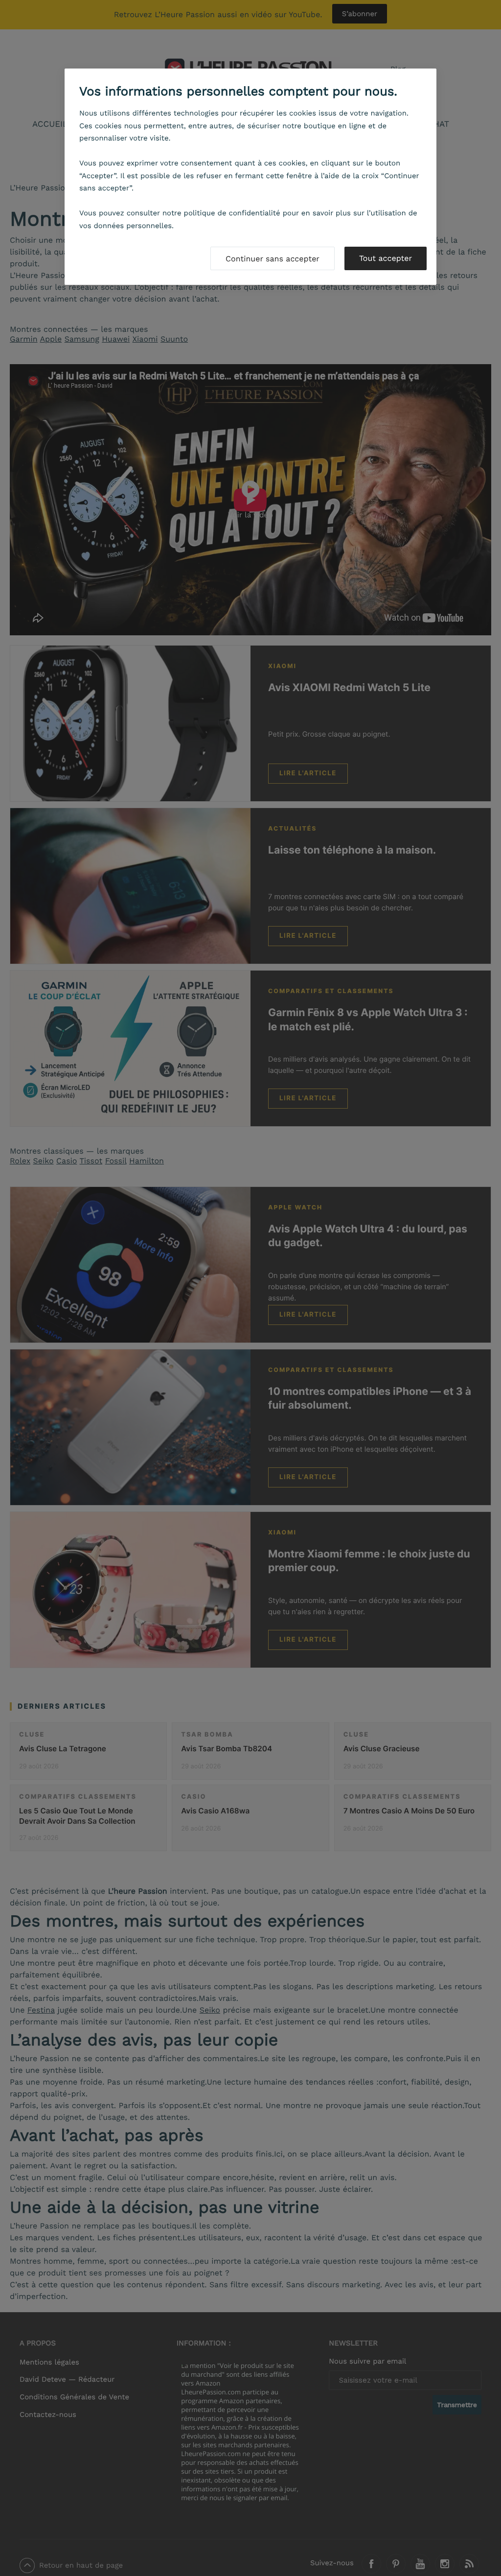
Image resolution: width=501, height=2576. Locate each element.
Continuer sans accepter (273, 259)
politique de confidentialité (232, 213)
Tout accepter (386, 258)
